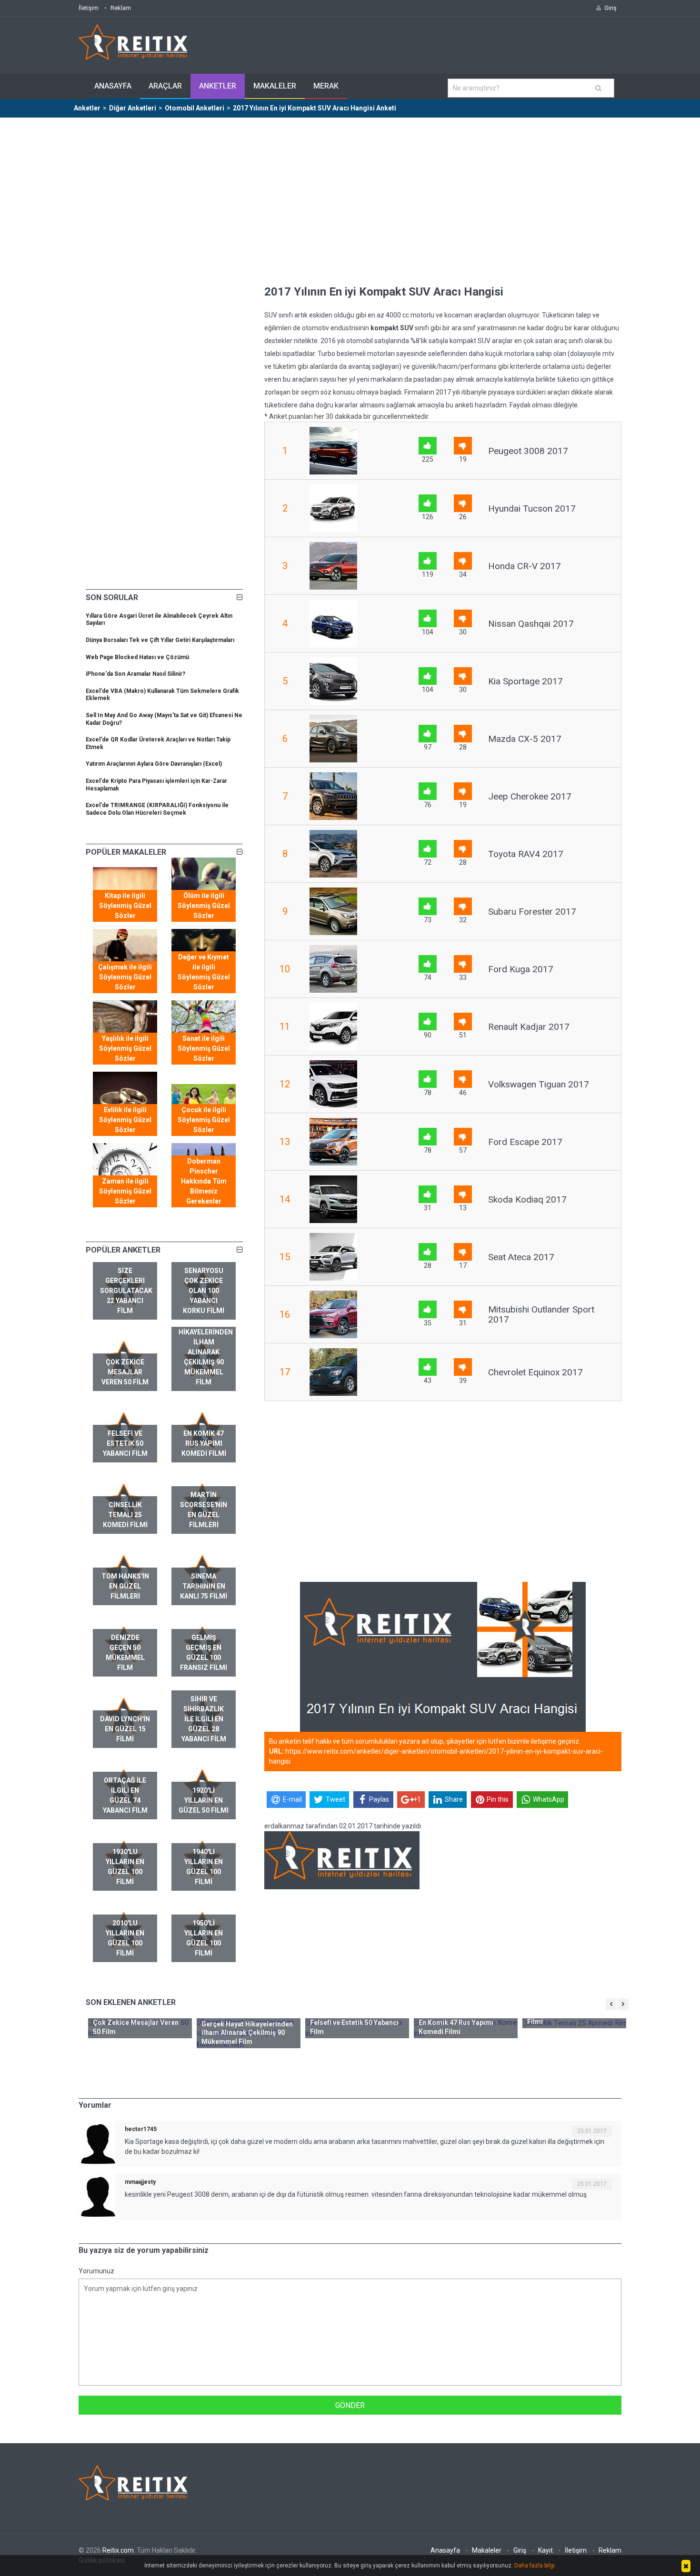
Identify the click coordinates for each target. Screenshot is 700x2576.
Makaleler (275, 86)
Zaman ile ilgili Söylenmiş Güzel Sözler (125, 1191)
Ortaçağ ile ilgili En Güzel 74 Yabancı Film (125, 1795)
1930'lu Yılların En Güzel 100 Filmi (125, 1867)
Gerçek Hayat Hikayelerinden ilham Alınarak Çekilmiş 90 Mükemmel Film (206, 1352)
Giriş (520, 2550)
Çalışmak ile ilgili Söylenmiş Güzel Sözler (125, 977)
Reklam (121, 8)
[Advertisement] (350, 189)
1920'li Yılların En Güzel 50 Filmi (204, 1800)
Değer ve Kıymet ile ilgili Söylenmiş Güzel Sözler (204, 972)
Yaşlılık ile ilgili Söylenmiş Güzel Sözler (125, 1048)
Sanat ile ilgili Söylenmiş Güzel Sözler (204, 1048)
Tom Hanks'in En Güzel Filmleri (125, 1586)
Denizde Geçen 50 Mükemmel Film (125, 1653)
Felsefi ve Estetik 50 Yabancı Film (125, 1443)
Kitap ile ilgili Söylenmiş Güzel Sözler (125, 906)
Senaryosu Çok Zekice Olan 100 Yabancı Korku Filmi (204, 1291)
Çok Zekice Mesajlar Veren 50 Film (125, 1372)
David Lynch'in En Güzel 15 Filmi (125, 1729)
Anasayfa (113, 86)
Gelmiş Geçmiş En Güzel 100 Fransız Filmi (204, 1653)
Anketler (218, 86)
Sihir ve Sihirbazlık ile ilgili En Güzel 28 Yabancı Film (204, 1719)
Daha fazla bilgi (535, 2566)
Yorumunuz (96, 2271)
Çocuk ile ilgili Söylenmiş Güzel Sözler (204, 1120)
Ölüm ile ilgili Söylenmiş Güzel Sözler (204, 906)
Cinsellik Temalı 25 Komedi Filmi (125, 1515)
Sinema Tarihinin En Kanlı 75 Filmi (204, 1586)
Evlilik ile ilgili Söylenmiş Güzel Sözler (125, 1120)
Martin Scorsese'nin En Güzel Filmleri (204, 1510)
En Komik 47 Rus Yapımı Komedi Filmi (204, 1443)
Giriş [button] (610, 8)
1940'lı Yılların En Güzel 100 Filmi (204, 1867)
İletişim (89, 8)
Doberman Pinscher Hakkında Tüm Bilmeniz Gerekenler (204, 1181)
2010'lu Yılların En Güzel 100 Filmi (125, 1938)
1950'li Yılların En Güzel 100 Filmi (204, 1938)
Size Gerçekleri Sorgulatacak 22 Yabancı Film (126, 1291)
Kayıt (545, 2550)
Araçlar (165, 86)
